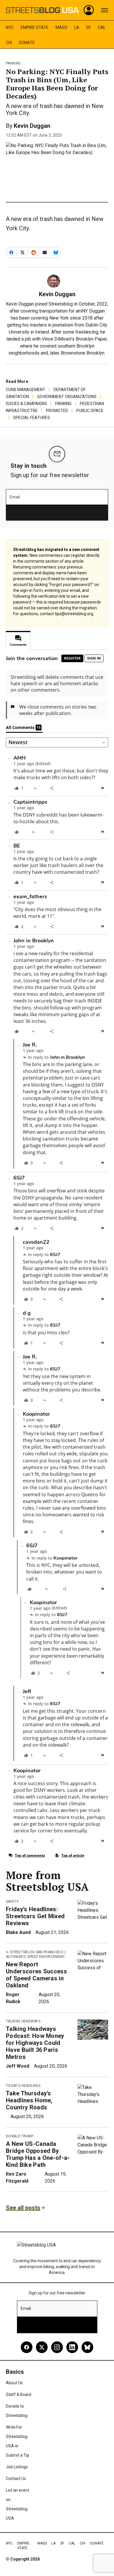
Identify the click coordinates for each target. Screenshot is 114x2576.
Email (15, 497)
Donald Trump (20, 2136)
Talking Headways (23, 2021)
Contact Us (16, 2479)
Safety (12, 1902)
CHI (9, 43)
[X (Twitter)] (42, 2347)
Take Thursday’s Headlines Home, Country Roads (29, 2100)
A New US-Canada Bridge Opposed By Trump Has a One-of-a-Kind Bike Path (38, 2154)
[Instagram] (57, 2347)
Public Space (90, 411)
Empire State (35, 27)
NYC (10, 27)
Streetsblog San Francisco (37, 1952)
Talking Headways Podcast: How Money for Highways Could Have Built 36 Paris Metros (35, 2043)
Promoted (57, 411)
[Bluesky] (87, 2347)
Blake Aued (18, 1932)
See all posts (23, 2208)
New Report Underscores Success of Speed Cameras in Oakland (36, 1975)
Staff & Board (19, 2394)
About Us (14, 2383)
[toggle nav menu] (105, 10)
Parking (13, 63)
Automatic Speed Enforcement (36, 1957)
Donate (27, 43)
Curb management (26, 390)
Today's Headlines (23, 2086)
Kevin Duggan (32, 126)
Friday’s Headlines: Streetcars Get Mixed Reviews (35, 1916)
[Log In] (89, 10)
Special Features (32, 418)
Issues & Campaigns (26, 404)
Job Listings (17, 2467)
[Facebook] (27, 2347)
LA (77, 27)
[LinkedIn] (72, 2347)
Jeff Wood (18, 2066)
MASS (61, 27)
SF (89, 27)
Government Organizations (67, 397)
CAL (102, 27)
